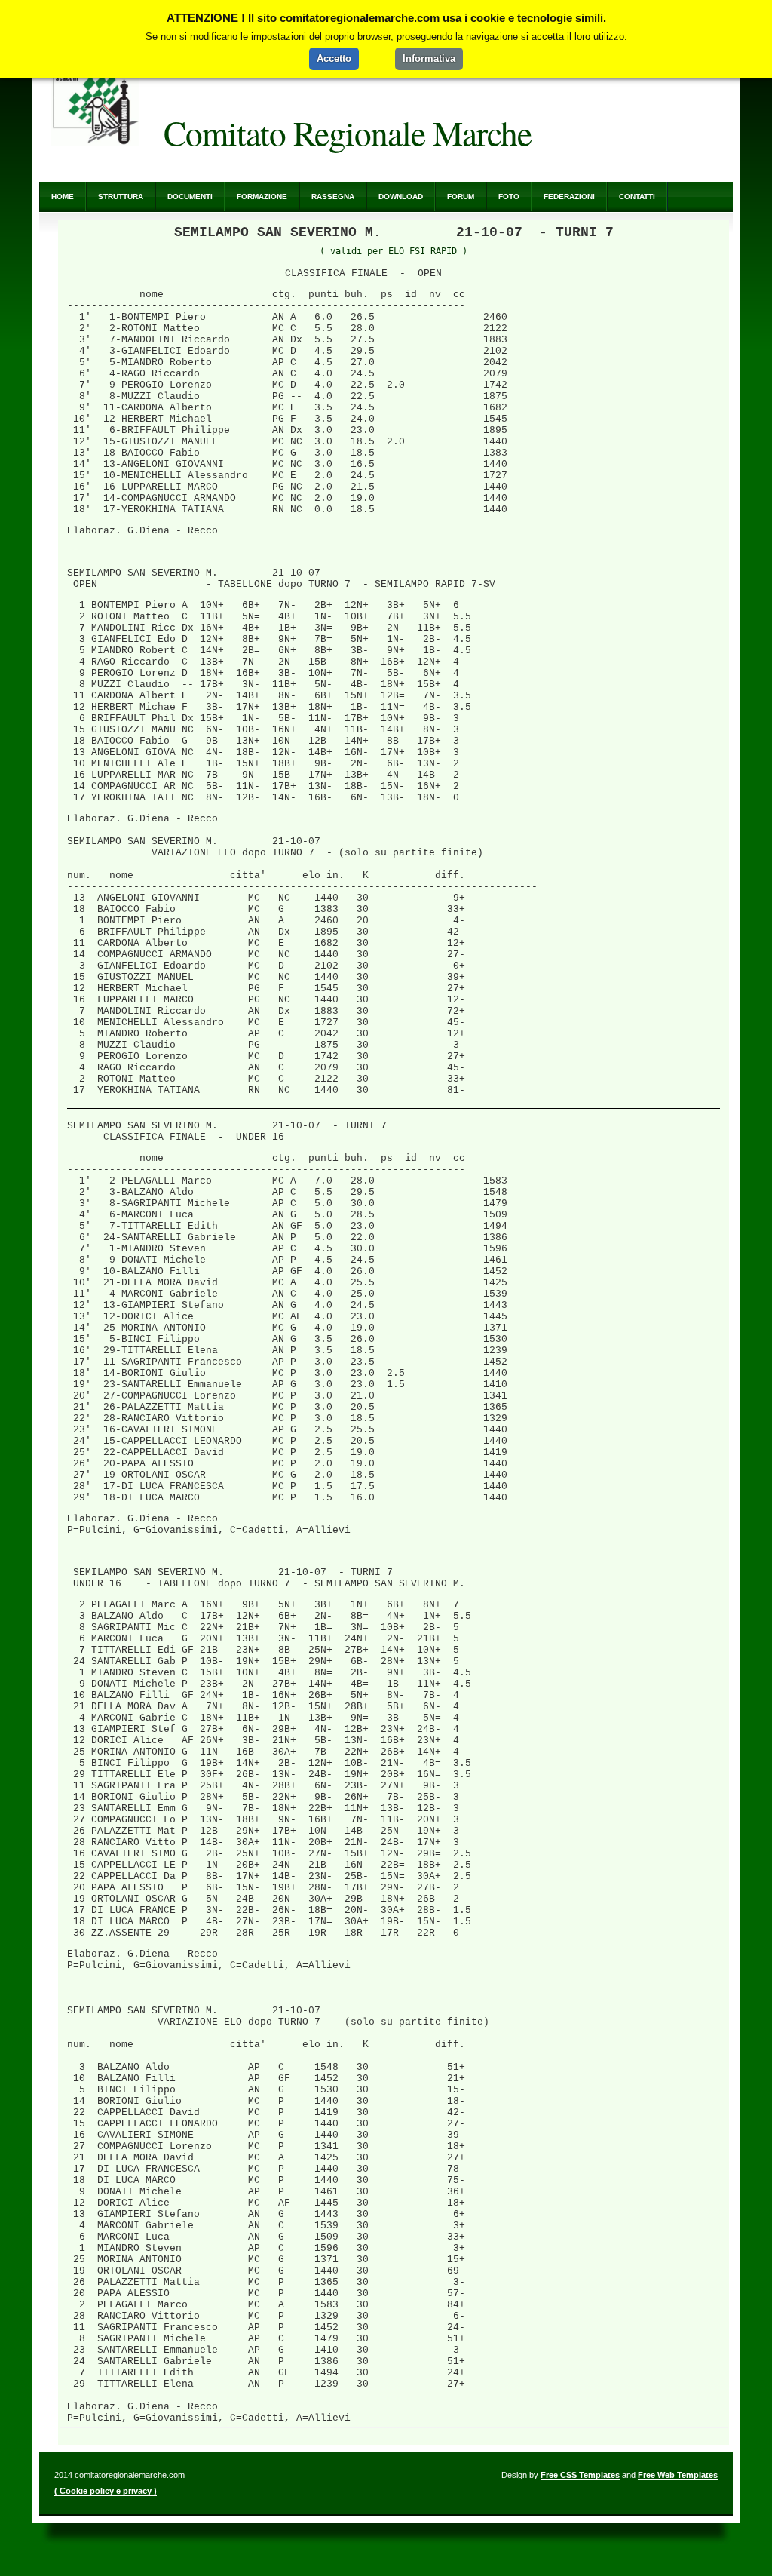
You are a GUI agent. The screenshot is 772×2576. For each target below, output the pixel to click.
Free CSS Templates (580, 2475)
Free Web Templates (678, 2475)
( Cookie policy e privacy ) (106, 2491)
